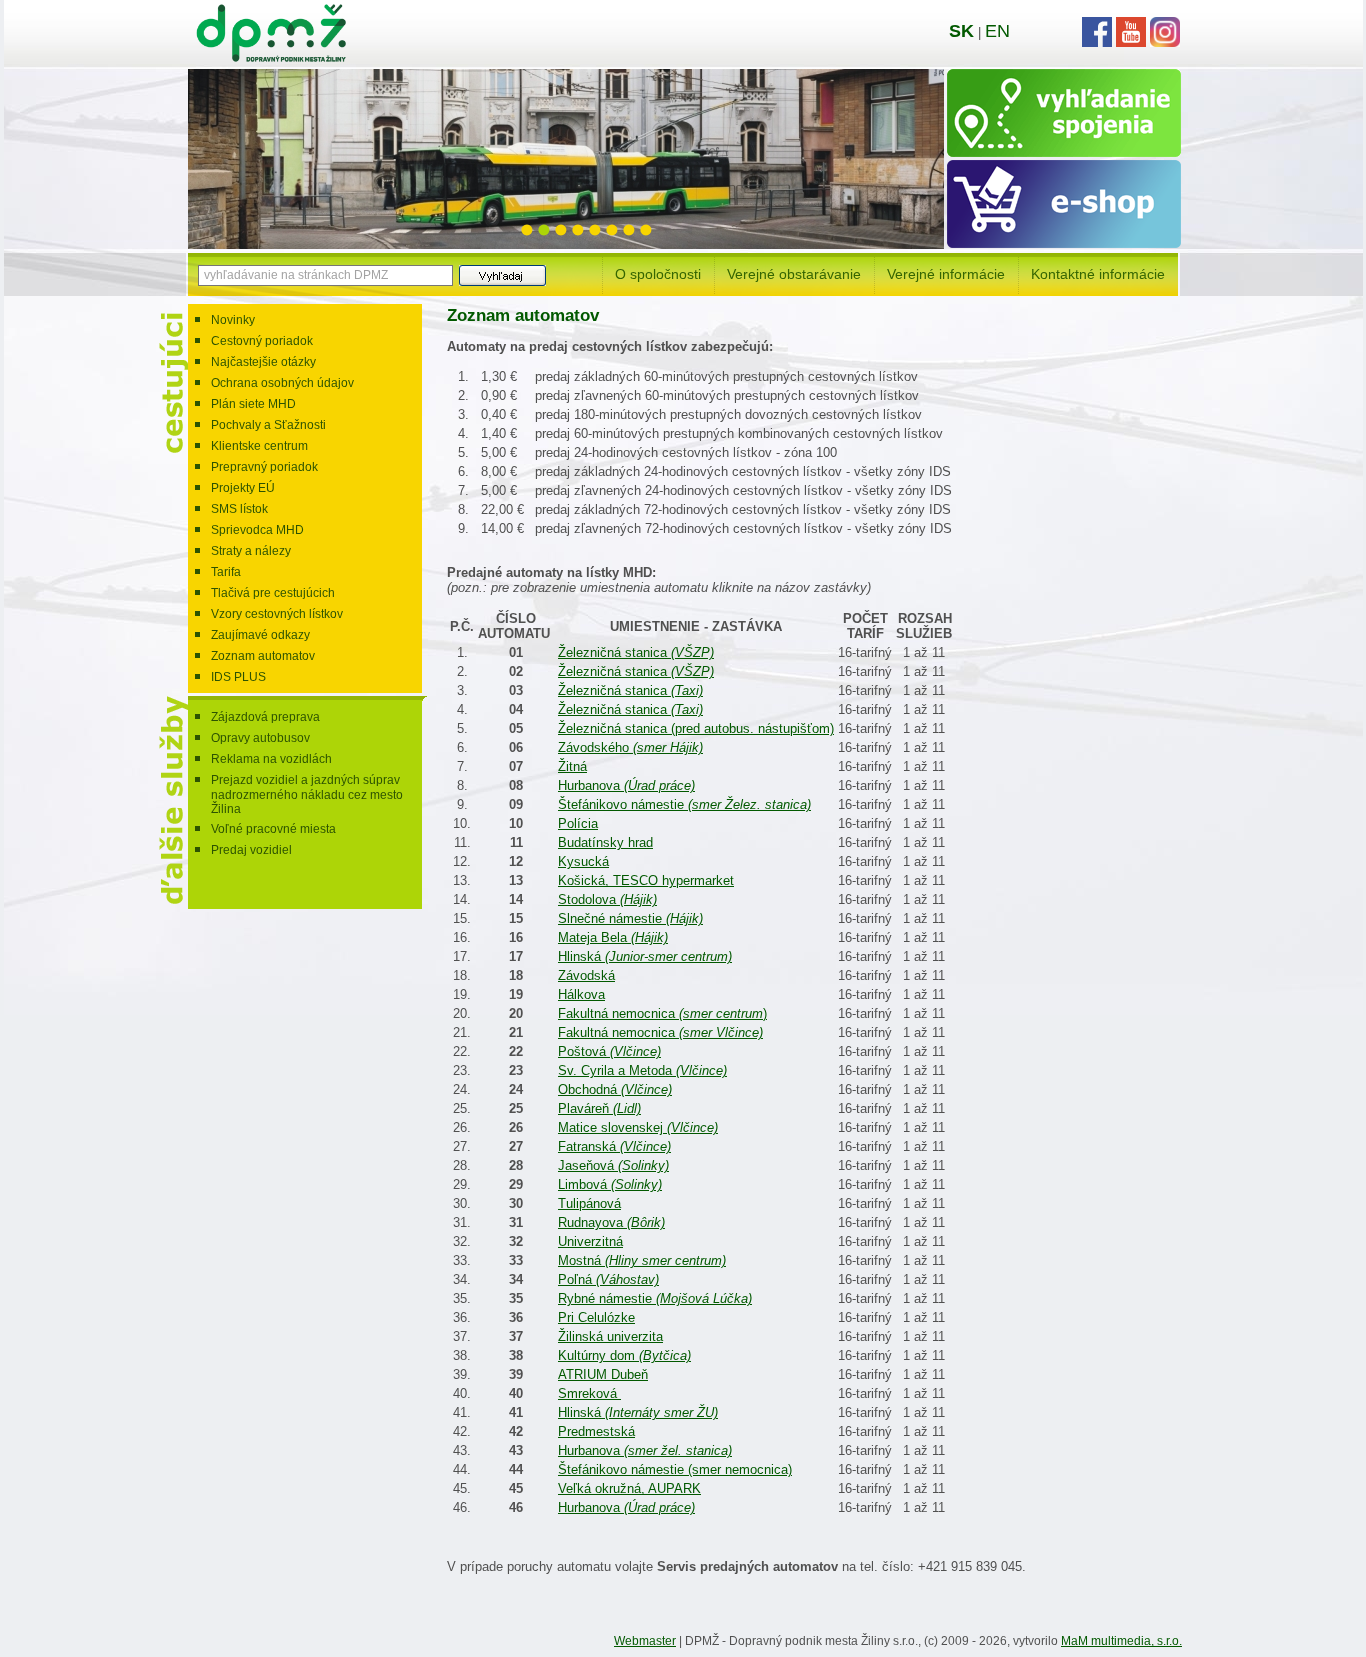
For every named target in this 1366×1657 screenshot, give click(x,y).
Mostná (642, 1260)
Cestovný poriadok (262, 341)
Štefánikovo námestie (684, 804)
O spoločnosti (658, 274)
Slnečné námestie (630, 918)
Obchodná (615, 1089)
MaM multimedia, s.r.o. (1121, 1641)
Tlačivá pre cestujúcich (273, 593)
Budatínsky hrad (605, 842)
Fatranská (614, 1146)
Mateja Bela (613, 937)
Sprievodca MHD (257, 530)
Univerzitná (590, 1241)
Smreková (589, 1393)
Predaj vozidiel (251, 850)
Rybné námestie (655, 1298)
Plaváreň (599, 1108)
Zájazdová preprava (265, 717)
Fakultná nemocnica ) (662, 1013)
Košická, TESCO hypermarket (646, 880)
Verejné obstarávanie (794, 274)
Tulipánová (589, 1203)
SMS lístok (239, 509)
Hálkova (581, 994)
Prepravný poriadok (264, 467)
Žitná (572, 766)
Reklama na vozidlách (271, 759)
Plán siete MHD (253, 404)
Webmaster (645, 1641)
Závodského (630, 747)
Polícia (578, 823)
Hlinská (645, 956)
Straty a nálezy (251, 551)
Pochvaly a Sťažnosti (268, 425)
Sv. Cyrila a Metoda (642, 1070)
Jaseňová (613, 1165)
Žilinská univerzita (610, 1336)
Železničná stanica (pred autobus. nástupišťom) (696, 728)
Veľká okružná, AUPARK (629, 1488)
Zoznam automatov (263, 656)
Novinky (233, 320)
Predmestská (596, 1431)
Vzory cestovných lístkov (277, 614)
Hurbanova (626, 785)
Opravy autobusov (260, 738)
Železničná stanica (636, 652)
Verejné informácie (946, 274)
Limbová (610, 1184)
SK (961, 31)
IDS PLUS (238, 677)
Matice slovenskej (638, 1127)
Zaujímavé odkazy (260, 635)
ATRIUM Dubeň (603, 1374)
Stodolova (607, 899)
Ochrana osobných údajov (282, 383)
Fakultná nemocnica (660, 1032)
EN (997, 31)
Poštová (609, 1051)
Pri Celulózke (596, 1317)
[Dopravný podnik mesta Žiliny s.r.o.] (271, 57)
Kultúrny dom (624, 1355)
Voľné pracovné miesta (273, 829)
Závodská (586, 975)
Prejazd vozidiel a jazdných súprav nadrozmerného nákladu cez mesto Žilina (307, 794)
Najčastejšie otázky (263, 362)
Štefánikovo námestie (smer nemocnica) (675, 1469)
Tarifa (226, 572)
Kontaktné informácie (1098, 274)
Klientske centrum (259, 446)
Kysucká (583, 861)
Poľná (608, 1279)
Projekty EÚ (243, 488)
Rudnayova (611, 1222)
